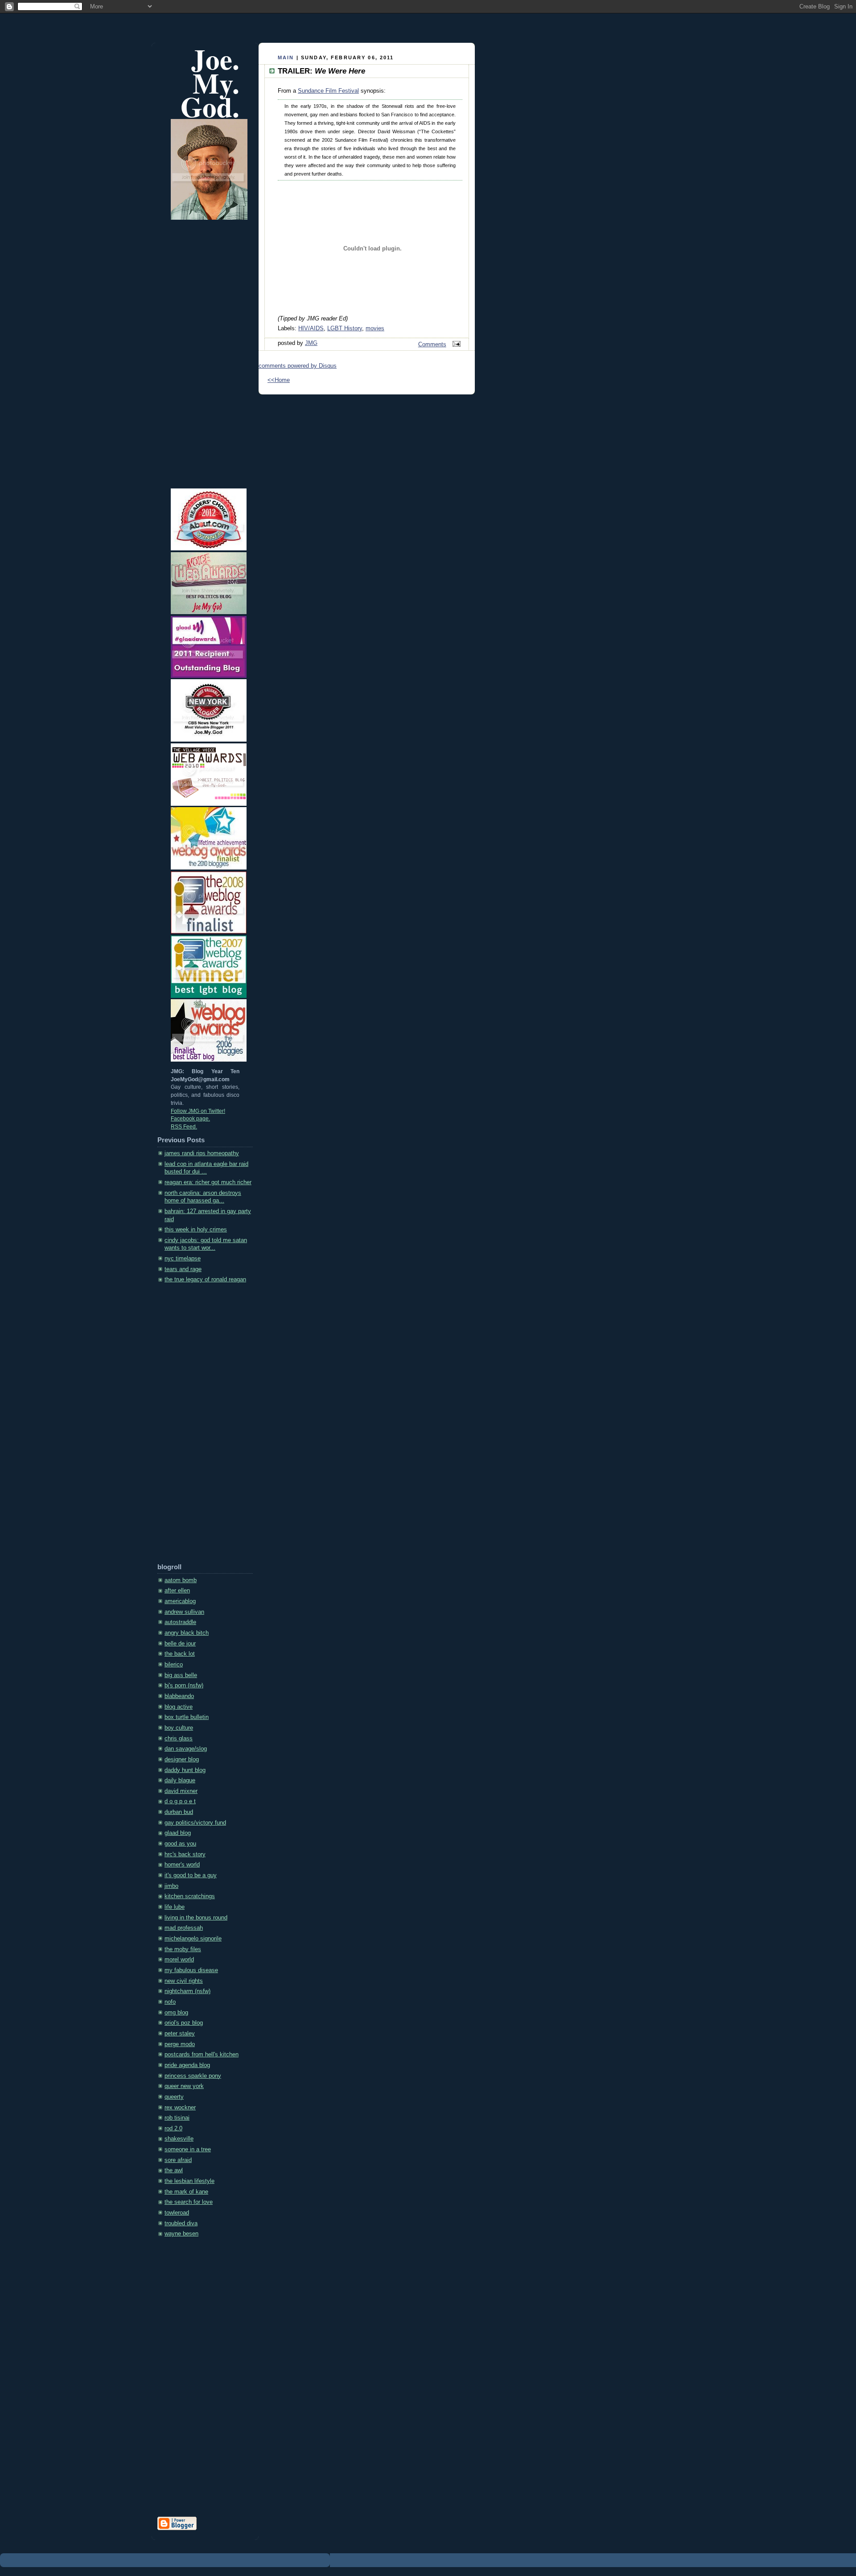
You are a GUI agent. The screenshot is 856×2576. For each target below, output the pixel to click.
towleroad (177, 2213)
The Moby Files (183, 1949)
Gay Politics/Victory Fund (195, 1823)
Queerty (174, 2097)
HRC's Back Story (185, 1854)
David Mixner (181, 1791)
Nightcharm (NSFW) (187, 1991)
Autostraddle (180, 1622)
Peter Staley (180, 2034)
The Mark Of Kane (186, 2192)
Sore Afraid (178, 2160)
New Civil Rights (184, 1981)
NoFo (170, 2002)
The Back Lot (180, 1654)
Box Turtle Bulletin (187, 1717)
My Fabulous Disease (191, 1970)
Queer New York (184, 2086)
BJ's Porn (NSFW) (184, 1686)
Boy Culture (179, 1728)
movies (375, 328)
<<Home (279, 380)
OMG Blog (176, 2013)
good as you (180, 1844)
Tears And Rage (183, 1269)
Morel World (179, 1960)
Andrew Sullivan (184, 1612)
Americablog (180, 1601)
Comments (432, 345)
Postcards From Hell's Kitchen (202, 2055)
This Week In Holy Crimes (196, 1230)
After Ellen (177, 1591)
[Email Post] (455, 345)
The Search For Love (189, 2202)
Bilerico (174, 1665)
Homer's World (182, 1865)
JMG (311, 343)
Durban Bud (179, 1812)
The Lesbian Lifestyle (189, 2181)
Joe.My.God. (210, 83)
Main (286, 57)
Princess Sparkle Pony (193, 2076)
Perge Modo (180, 2044)
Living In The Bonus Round (196, 1918)
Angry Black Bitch (187, 1633)
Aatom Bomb (181, 1580)
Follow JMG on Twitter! (198, 1111)
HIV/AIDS (311, 328)
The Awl (174, 2170)
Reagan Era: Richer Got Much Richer (208, 1182)
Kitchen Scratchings (190, 1896)
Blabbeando (179, 1696)
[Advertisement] (193, 1426)
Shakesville (179, 2139)
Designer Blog (182, 1760)
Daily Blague (180, 1780)
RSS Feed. (184, 1127)
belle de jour (180, 1644)
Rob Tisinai (177, 2118)
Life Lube (175, 1907)
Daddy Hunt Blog (185, 1770)
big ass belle (181, 1675)
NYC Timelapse (183, 1259)
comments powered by (298, 366)
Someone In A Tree (188, 2149)
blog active (179, 1707)
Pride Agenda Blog (187, 2065)
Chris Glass (179, 1739)
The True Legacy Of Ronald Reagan (205, 1280)
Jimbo (171, 1886)
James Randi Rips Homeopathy (202, 1153)
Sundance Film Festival (328, 91)
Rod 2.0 (173, 2129)
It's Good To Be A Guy (191, 1875)
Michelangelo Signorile (193, 1939)
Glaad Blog (178, 1833)
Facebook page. (190, 1119)
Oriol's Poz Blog (184, 2023)
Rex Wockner (180, 2108)
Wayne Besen (181, 2234)
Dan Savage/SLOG (186, 1749)
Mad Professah (184, 1928)
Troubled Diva (181, 2223)
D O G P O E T (180, 1801)
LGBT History (345, 328)
